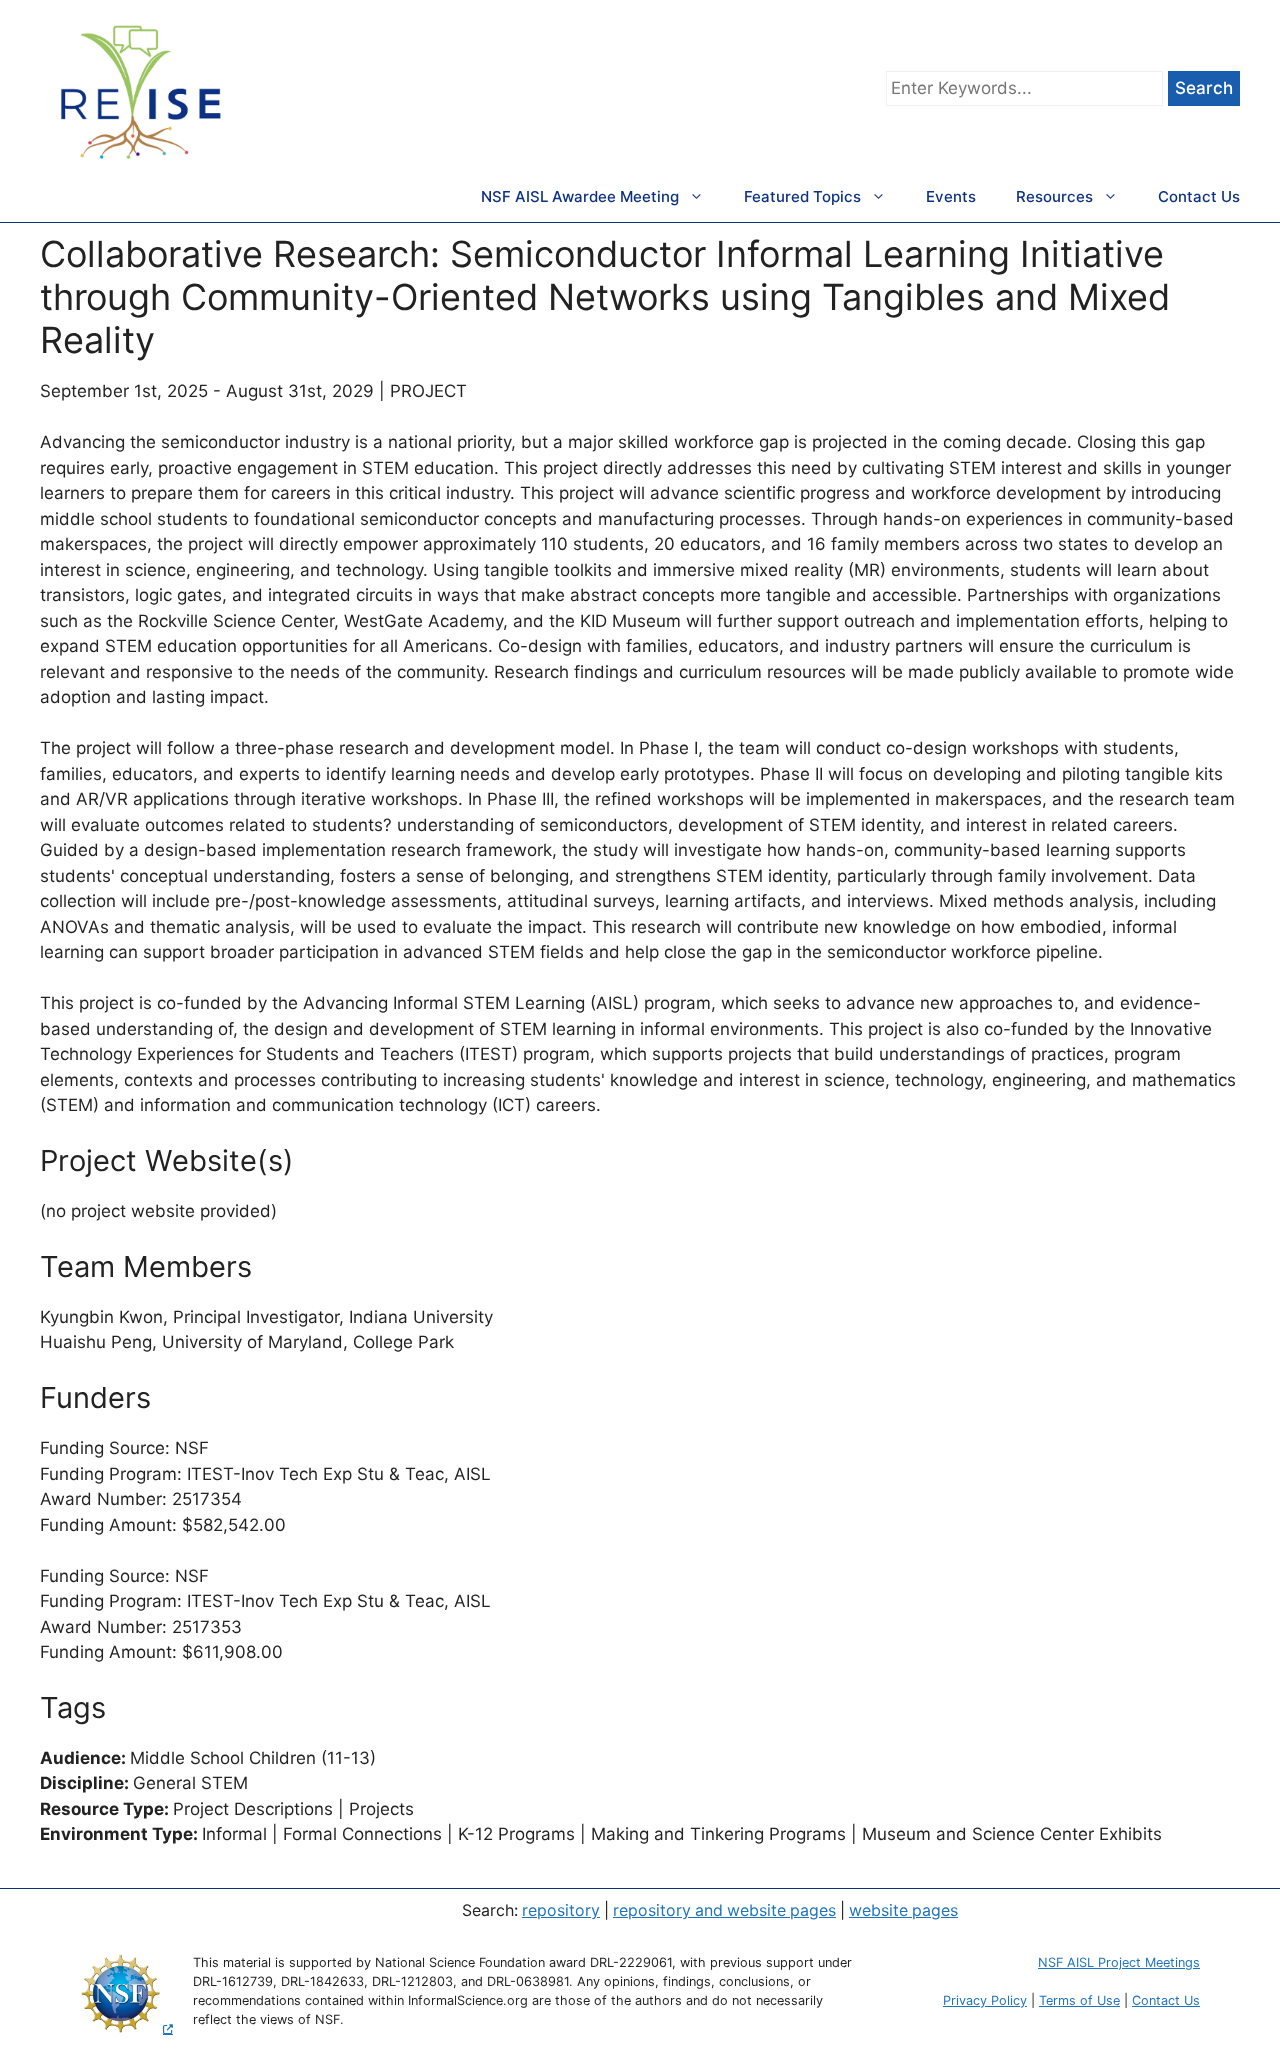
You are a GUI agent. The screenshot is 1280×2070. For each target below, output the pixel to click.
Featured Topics (802, 196)
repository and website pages (724, 1910)
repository (561, 1910)
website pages (903, 1910)
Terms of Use (1079, 2000)
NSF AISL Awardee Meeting (580, 196)
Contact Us (1199, 196)
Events (951, 196)
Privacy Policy (985, 2000)
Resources (1054, 196)
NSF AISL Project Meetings (1119, 1962)
